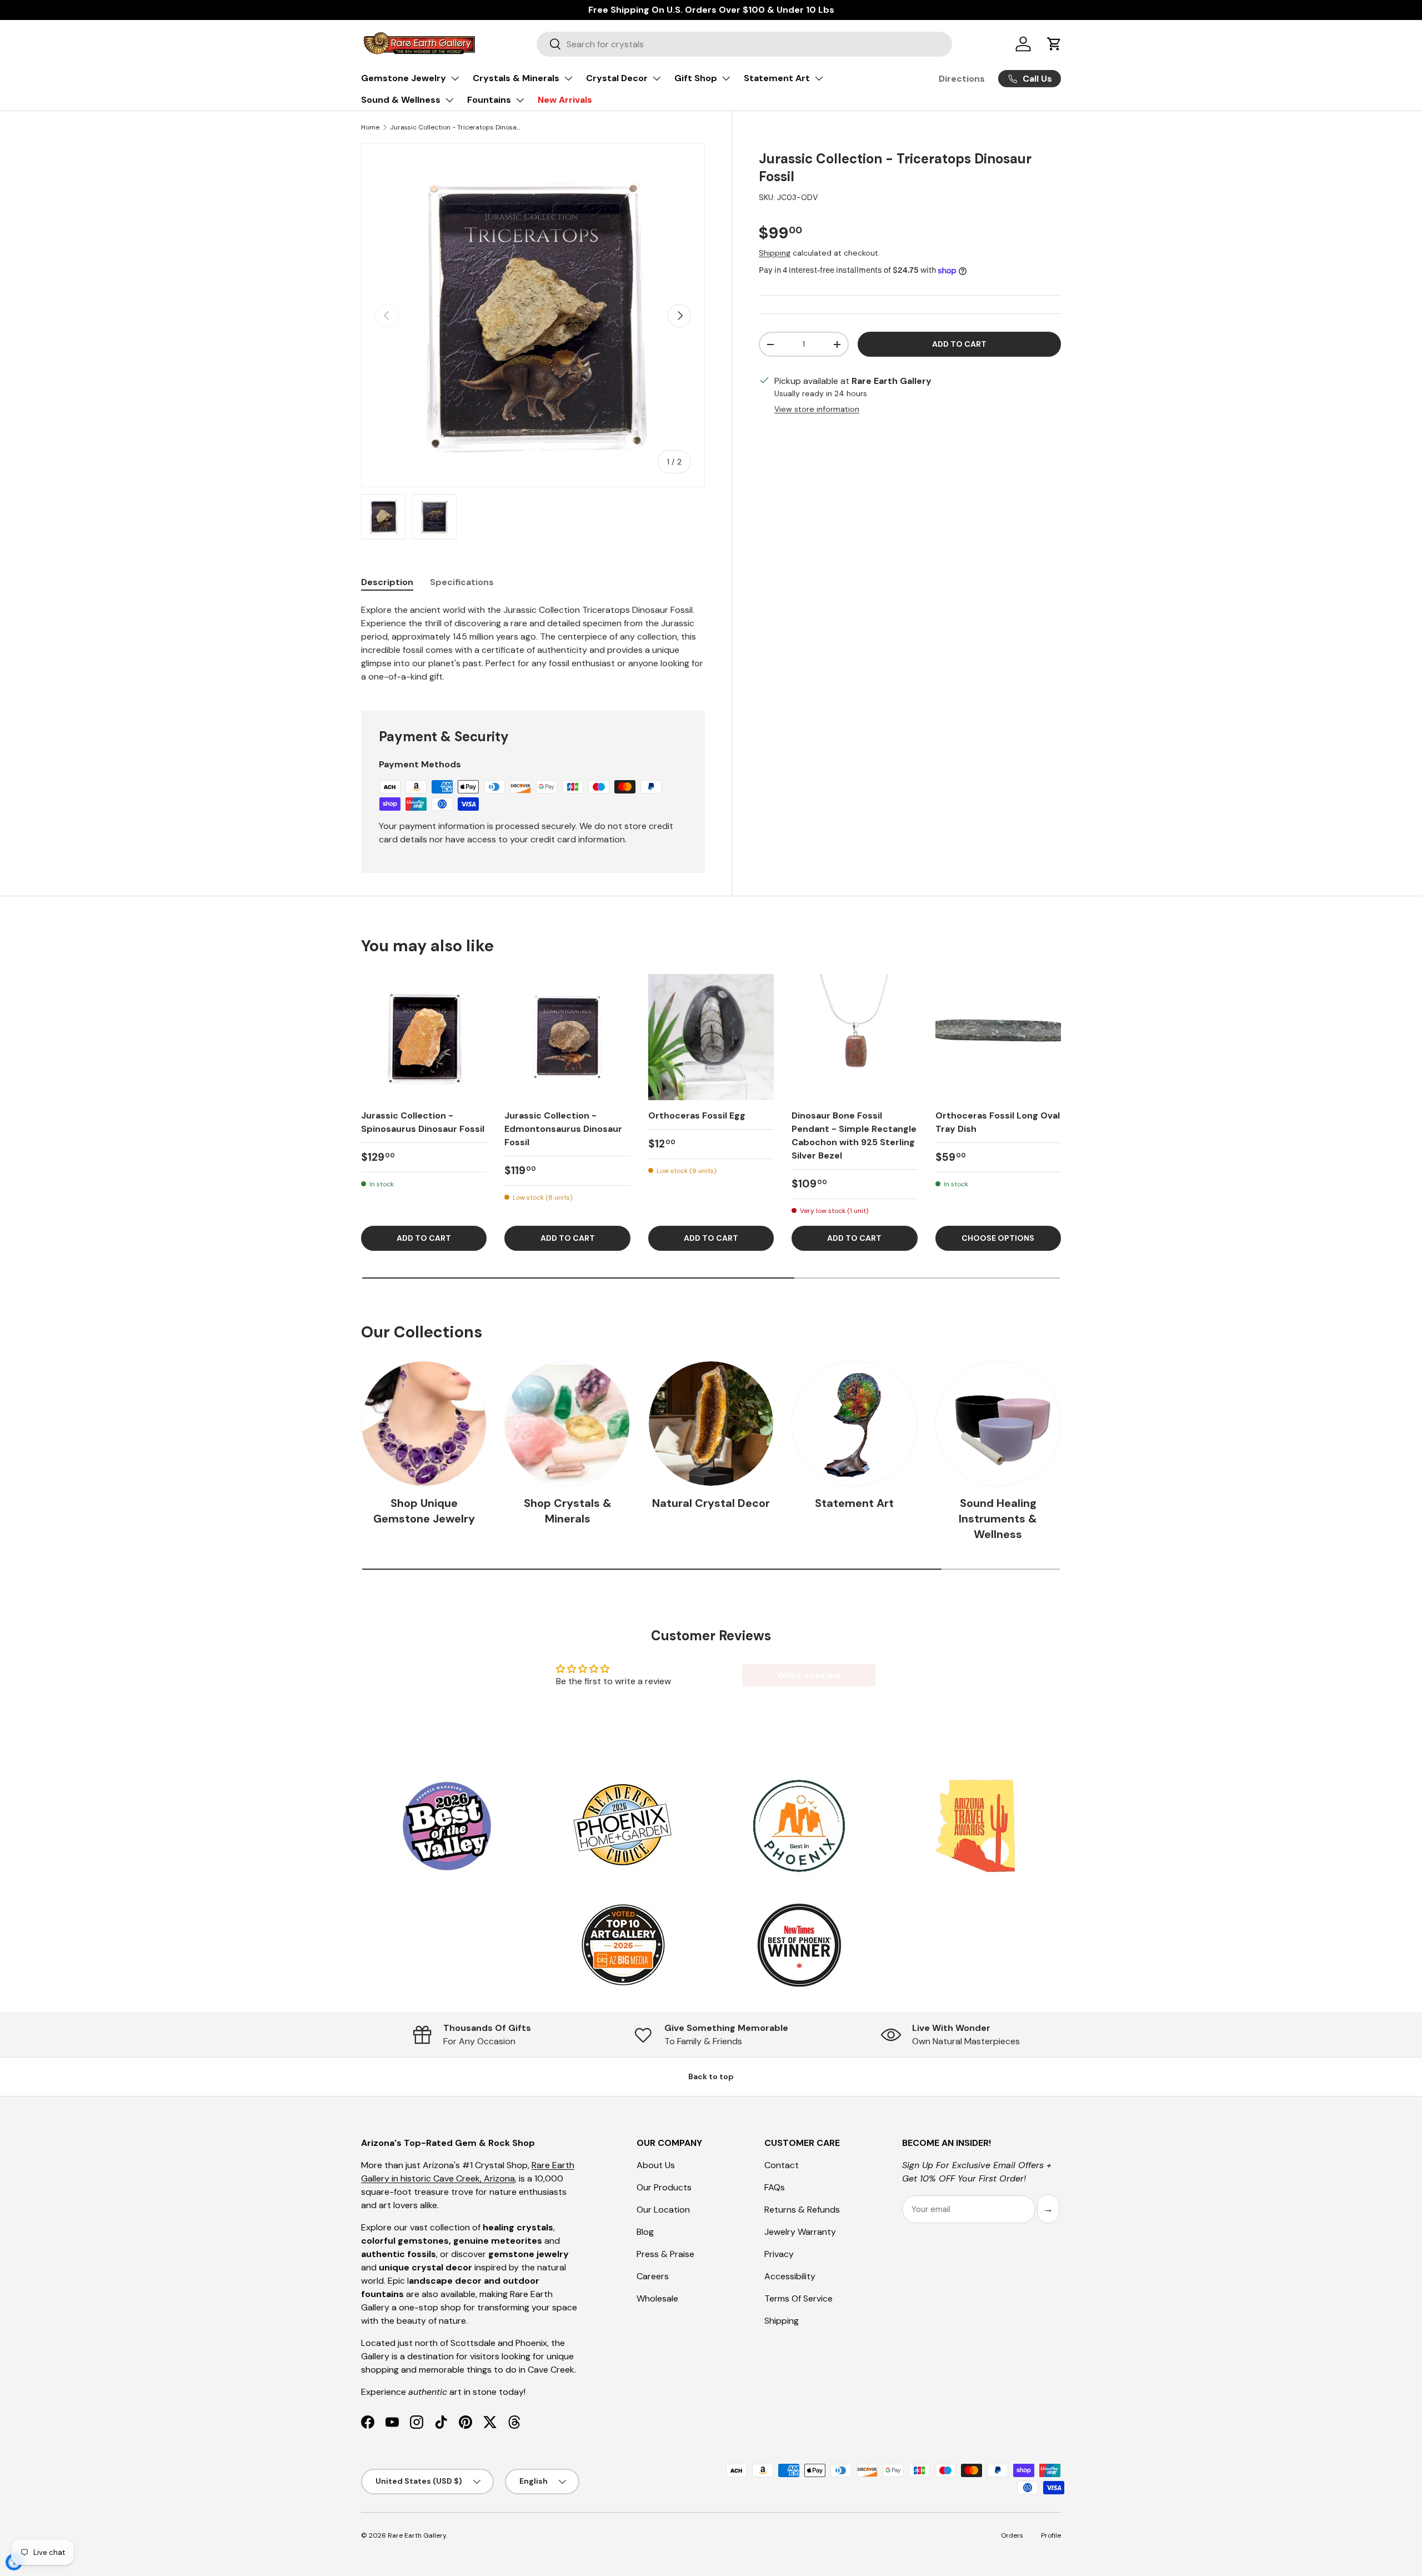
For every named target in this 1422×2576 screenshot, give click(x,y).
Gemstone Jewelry (404, 78)
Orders (1012, 2535)
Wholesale (657, 2298)
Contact (782, 2165)
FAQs (775, 2187)
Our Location (663, 2210)
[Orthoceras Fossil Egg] (711, 1037)
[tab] (387, 582)
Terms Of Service (798, 2298)
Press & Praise (665, 2254)
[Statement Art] (854, 1424)
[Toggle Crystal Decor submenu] (657, 78)
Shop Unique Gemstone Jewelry (424, 1511)
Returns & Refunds (802, 2210)
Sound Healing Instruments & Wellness (998, 1519)
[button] (1054, 44)
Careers (653, 2276)
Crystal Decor (617, 78)
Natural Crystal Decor (711, 1503)
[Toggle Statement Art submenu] (819, 78)
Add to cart (959, 344)
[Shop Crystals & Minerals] (567, 1424)
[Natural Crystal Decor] (711, 1424)
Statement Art (777, 78)
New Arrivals (565, 100)
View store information (817, 409)
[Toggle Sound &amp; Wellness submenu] (449, 100)
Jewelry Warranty (800, 2232)
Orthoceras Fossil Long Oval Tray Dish (998, 1122)
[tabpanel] (533, 643)
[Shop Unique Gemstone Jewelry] (424, 1424)
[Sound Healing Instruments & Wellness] (998, 1424)
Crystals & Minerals (516, 78)
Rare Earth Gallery (417, 2535)
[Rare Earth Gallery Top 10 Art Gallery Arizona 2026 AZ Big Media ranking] (623, 1946)
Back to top (711, 2076)
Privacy (779, 2254)
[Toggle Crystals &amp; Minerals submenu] (568, 78)
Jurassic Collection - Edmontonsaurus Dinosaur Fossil (563, 1129)
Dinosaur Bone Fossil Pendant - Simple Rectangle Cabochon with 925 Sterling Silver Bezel (854, 1135)
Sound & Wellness (401, 100)
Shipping (775, 253)
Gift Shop (696, 78)
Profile (1051, 2535)
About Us (656, 2165)
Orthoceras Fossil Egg (697, 1115)
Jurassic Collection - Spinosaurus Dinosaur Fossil (423, 1122)
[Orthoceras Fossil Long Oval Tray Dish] (998, 1037)
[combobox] (744, 44)
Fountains (489, 100)
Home (370, 127)
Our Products (664, 2187)
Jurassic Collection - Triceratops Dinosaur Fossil (457, 127)
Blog (645, 2232)
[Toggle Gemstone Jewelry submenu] (455, 78)
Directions (962, 79)
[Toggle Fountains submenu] (520, 100)
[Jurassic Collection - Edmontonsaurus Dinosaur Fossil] (567, 1037)
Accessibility (790, 2276)
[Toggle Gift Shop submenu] (726, 78)
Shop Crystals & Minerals (568, 1511)
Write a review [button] (808, 1675)
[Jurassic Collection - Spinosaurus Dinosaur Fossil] (424, 1037)
